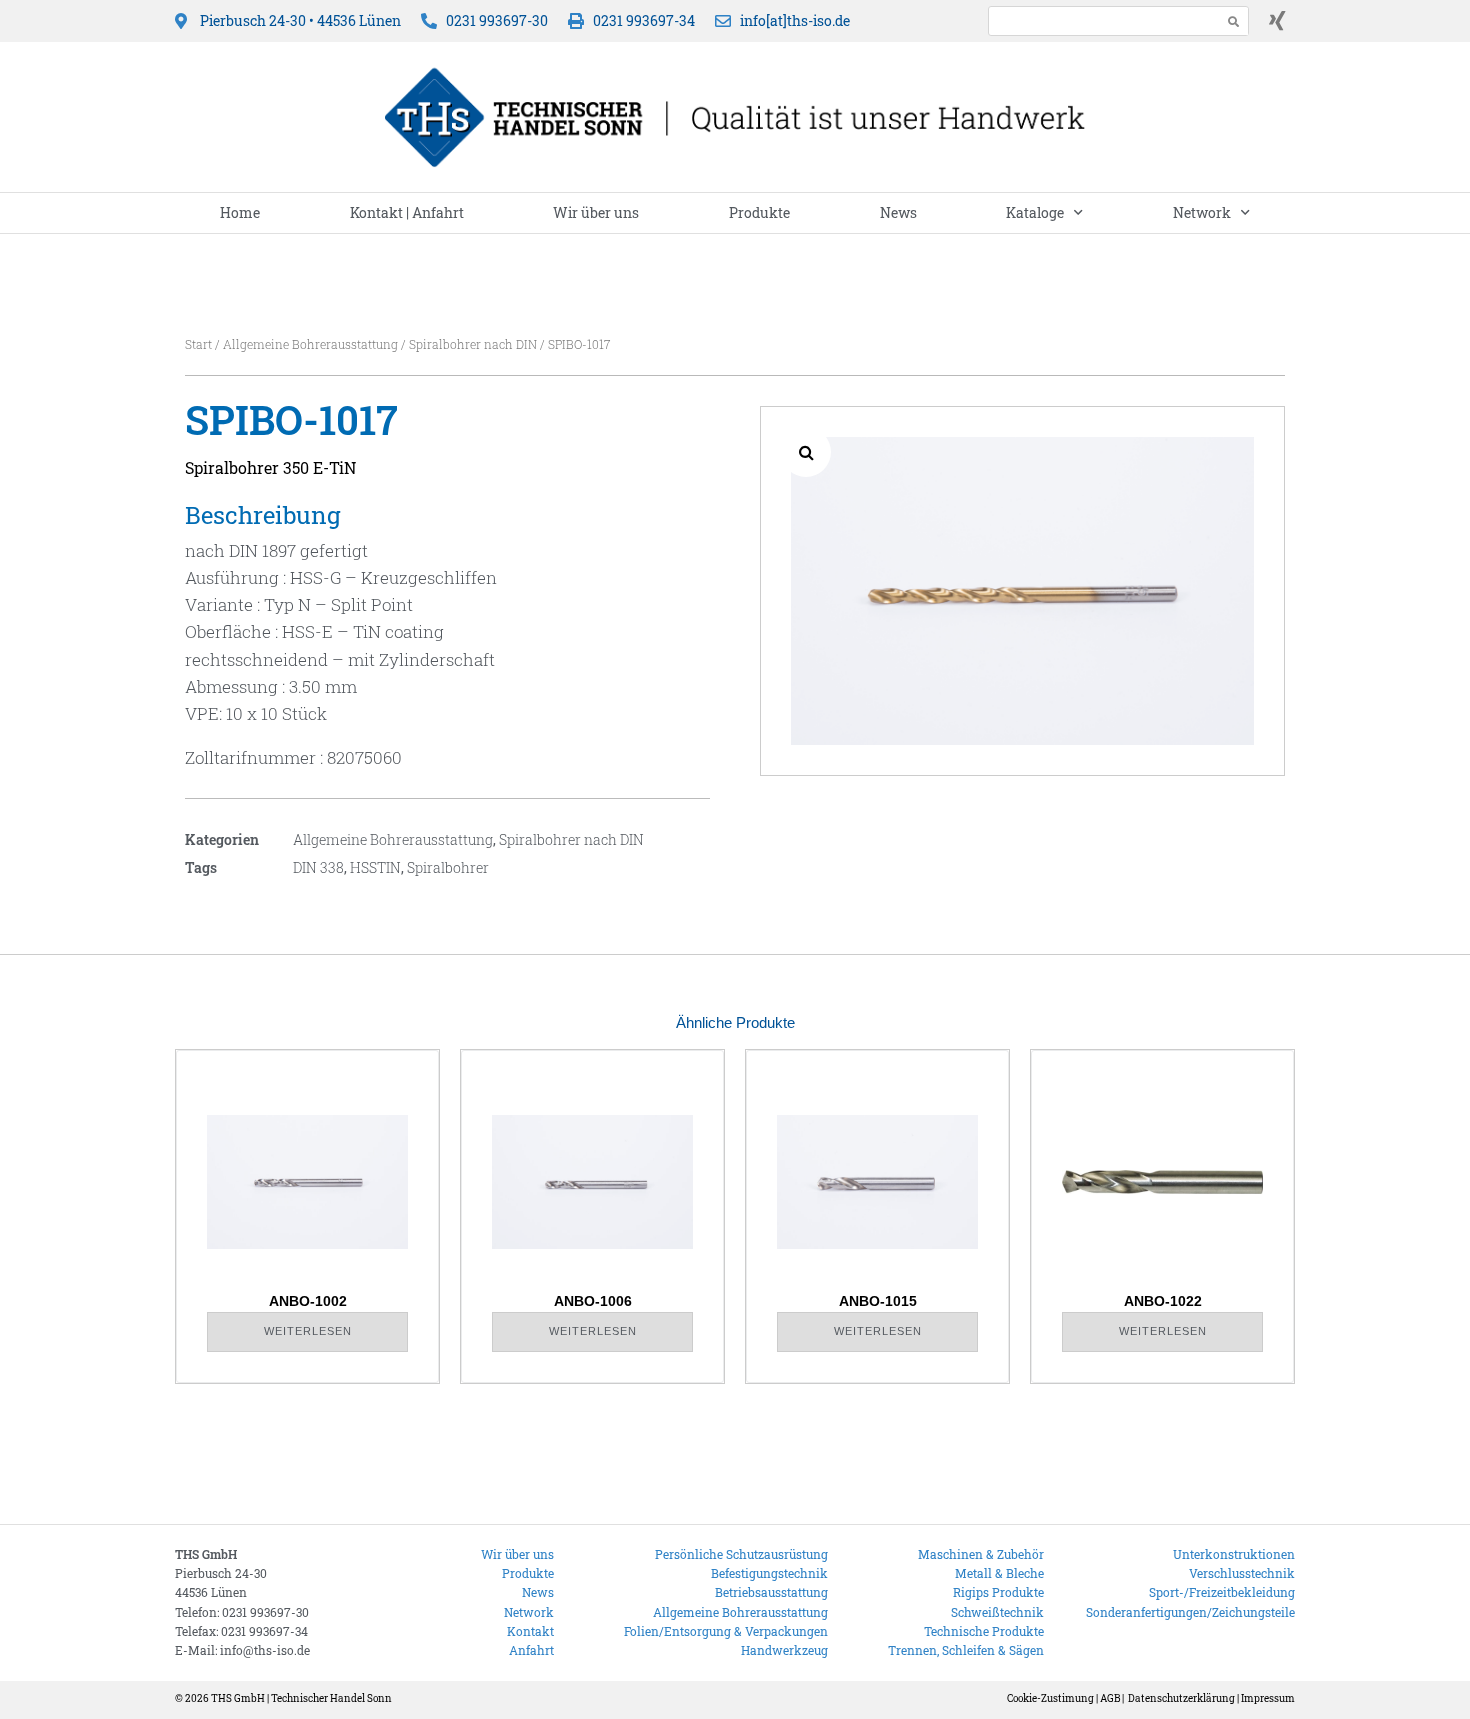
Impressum (1268, 1698)
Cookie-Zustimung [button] (1050, 1698)
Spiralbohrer (448, 867)
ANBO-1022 (1163, 1301)
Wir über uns (596, 212)
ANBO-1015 (878, 1301)
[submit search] (1234, 21)
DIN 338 (318, 867)
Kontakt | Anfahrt (407, 212)
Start (198, 344)
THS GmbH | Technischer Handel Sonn (301, 1698)
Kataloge (1035, 212)
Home (240, 212)
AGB (1110, 1698)
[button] (806, 452)
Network (1202, 212)
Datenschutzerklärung (1181, 1698)
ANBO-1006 (593, 1301)
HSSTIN (375, 867)
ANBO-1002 (308, 1301)
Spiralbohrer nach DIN (473, 344)
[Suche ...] (1099, 20)
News (898, 212)
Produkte (759, 212)
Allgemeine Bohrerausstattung (310, 344)
